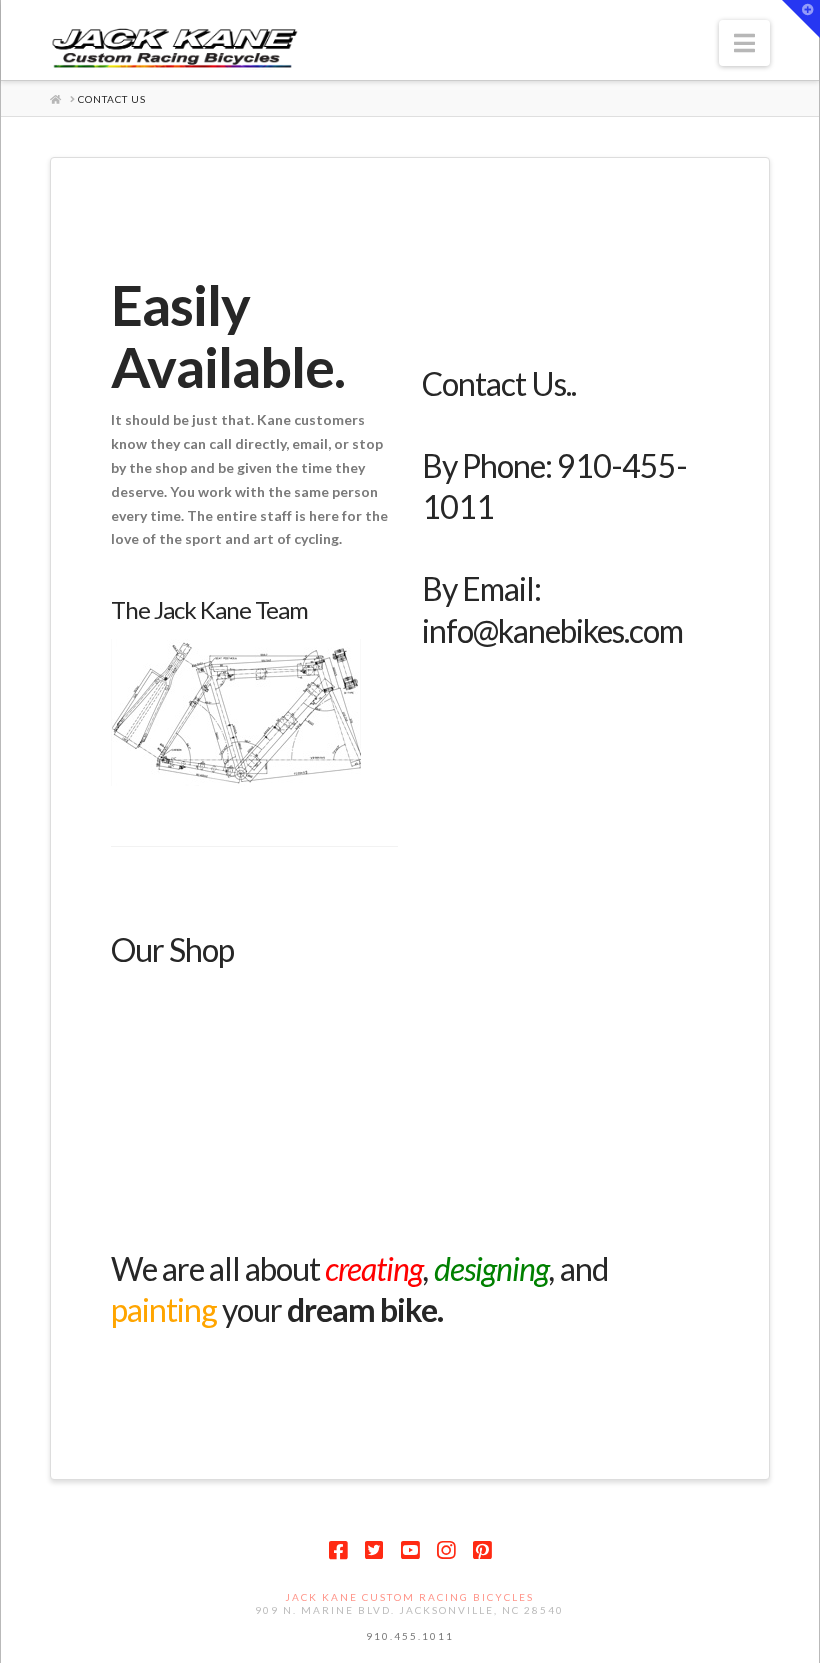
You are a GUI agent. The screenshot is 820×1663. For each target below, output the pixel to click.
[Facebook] (338, 1550)
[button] (744, 43)
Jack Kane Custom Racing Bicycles (409, 1597)
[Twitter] (374, 1550)
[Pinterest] (482, 1550)
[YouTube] (410, 1550)
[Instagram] (446, 1550)
